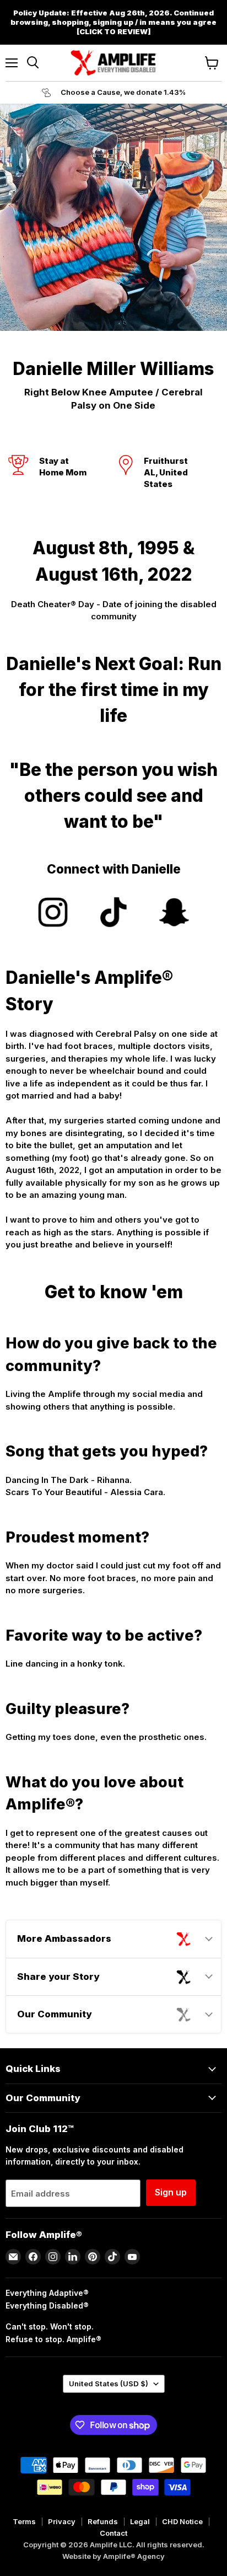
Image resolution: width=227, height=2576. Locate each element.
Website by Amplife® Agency (113, 2556)
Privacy (62, 2521)
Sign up (171, 2192)
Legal (140, 2521)
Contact (113, 2533)
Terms (24, 2521)
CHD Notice (182, 2521)
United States (109, 2384)
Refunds (103, 2521)
